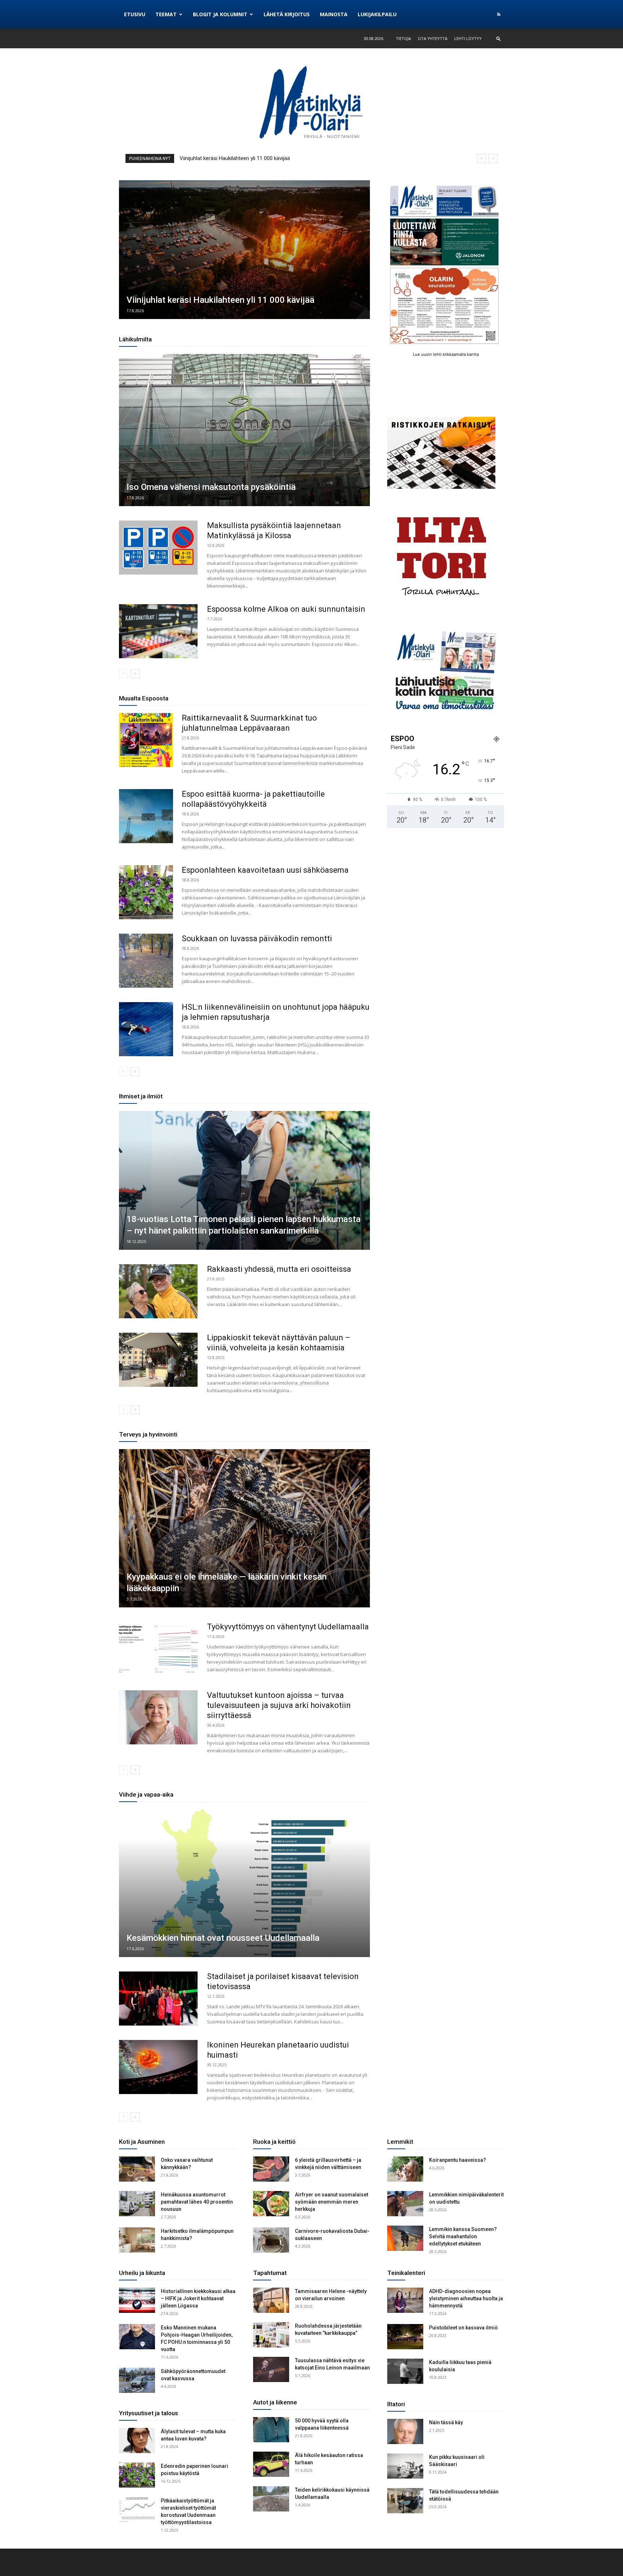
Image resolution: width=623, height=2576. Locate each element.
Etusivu (135, 14)
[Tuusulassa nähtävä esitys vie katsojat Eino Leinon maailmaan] (271, 2369)
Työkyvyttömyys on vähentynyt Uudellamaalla (288, 1627)
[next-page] (135, 674)
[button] (499, 38)
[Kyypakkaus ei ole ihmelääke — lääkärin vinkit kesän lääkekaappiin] (244, 1528)
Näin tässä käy (446, 2422)
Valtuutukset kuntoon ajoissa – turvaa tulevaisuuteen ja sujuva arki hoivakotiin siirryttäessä (279, 1705)
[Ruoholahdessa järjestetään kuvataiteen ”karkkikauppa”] (271, 2335)
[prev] (481, 158)
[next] (493, 158)
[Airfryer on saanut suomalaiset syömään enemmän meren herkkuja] (271, 2204)
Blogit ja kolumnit (220, 14)
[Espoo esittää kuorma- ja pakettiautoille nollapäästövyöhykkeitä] (146, 816)
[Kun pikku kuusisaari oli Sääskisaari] (405, 2466)
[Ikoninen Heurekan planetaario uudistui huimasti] (158, 2067)
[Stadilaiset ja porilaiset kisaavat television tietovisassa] (158, 1999)
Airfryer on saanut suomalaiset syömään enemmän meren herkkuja (332, 2202)
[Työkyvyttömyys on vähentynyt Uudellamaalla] (158, 1649)
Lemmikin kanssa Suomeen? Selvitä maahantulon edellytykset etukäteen (463, 2236)
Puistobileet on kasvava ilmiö (463, 2328)
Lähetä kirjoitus (287, 14)
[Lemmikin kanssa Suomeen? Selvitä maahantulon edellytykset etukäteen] (405, 2238)
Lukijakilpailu (377, 14)
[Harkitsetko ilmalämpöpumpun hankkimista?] (137, 2240)
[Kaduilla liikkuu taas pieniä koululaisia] (405, 2371)
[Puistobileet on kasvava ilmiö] (405, 2337)
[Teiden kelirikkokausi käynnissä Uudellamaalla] (271, 2499)
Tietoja (403, 38)
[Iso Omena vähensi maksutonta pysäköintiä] (244, 430)
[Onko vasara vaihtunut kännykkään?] (137, 2169)
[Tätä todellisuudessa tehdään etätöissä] (405, 2501)
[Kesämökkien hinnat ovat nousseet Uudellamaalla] (244, 1883)
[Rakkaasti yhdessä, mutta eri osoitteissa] (158, 1291)
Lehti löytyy (468, 38)
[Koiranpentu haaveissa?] (405, 2169)
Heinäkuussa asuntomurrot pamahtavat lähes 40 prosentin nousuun (197, 2202)
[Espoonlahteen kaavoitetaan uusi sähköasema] (146, 892)
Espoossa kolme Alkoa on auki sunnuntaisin (286, 609)
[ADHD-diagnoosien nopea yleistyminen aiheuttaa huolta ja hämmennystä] (405, 2300)
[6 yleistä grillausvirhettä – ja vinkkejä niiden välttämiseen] (271, 2169)
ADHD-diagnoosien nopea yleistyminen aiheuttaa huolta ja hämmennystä (466, 2298)
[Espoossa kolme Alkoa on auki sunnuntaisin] (158, 631)
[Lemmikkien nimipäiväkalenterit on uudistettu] (405, 2204)
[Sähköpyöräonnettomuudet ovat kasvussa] (137, 2380)
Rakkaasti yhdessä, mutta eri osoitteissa (279, 1269)
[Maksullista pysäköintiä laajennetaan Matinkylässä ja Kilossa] (158, 548)
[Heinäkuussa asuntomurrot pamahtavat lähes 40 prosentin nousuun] (137, 2204)
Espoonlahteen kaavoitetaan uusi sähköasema (265, 870)
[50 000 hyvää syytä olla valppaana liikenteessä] (271, 2430)
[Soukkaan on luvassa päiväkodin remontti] (146, 961)
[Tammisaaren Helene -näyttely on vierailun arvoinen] (271, 2300)
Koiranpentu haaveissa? (458, 2160)
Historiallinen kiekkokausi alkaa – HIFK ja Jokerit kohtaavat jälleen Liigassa (198, 2298)
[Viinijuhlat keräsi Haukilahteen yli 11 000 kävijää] (244, 250)
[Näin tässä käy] (405, 2431)
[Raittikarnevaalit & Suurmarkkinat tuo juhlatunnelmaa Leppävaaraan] (146, 740)
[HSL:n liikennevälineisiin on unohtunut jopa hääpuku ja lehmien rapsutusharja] (146, 1029)
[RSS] (499, 14)
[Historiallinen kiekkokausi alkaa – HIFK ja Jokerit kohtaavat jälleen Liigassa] (137, 2300)
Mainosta (334, 14)
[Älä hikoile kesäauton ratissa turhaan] (271, 2464)
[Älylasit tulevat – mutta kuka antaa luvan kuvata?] (137, 2440)
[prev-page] (123, 674)
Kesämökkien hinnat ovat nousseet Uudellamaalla (223, 1938)
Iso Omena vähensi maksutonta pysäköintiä (211, 487)
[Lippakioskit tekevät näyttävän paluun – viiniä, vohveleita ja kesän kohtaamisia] (158, 1360)
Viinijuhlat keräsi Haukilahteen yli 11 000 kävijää (220, 300)
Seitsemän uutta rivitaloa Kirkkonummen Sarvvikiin (239, 158)
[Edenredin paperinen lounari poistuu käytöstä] (137, 2475)
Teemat (166, 14)
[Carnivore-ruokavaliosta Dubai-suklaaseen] (271, 2240)
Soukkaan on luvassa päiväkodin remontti (257, 939)
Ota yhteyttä (433, 38)
